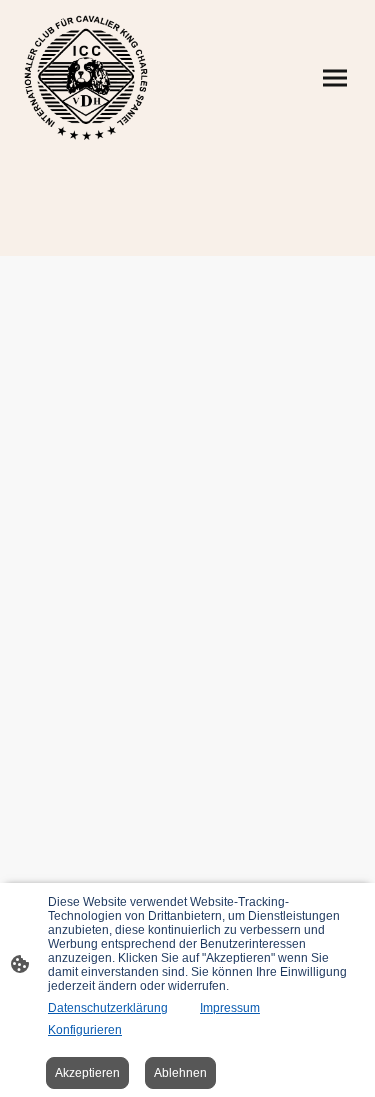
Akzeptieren (87, 1073)
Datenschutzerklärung (108, 1008)
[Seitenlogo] (86, 77)
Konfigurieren (85, 1030)
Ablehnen (180, 1073)
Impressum (230, 1008)
